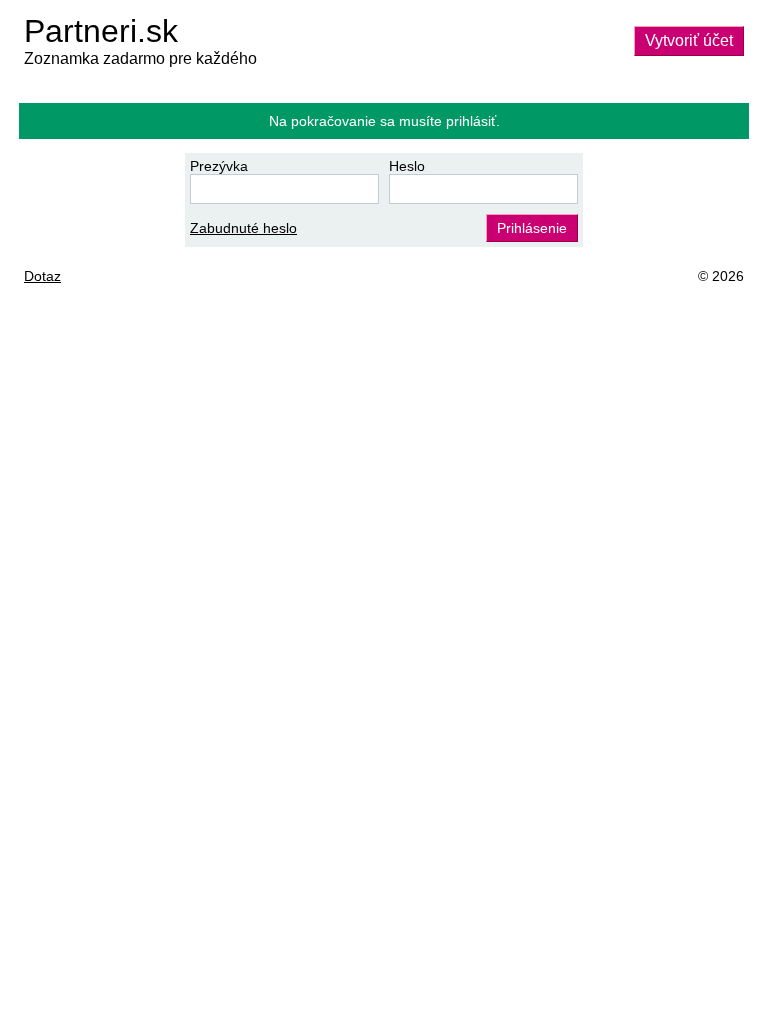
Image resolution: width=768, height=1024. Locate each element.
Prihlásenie (532, 228)
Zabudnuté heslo (243, 228)
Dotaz (42, 276)
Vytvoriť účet (689, 40)
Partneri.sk (101, 31)
